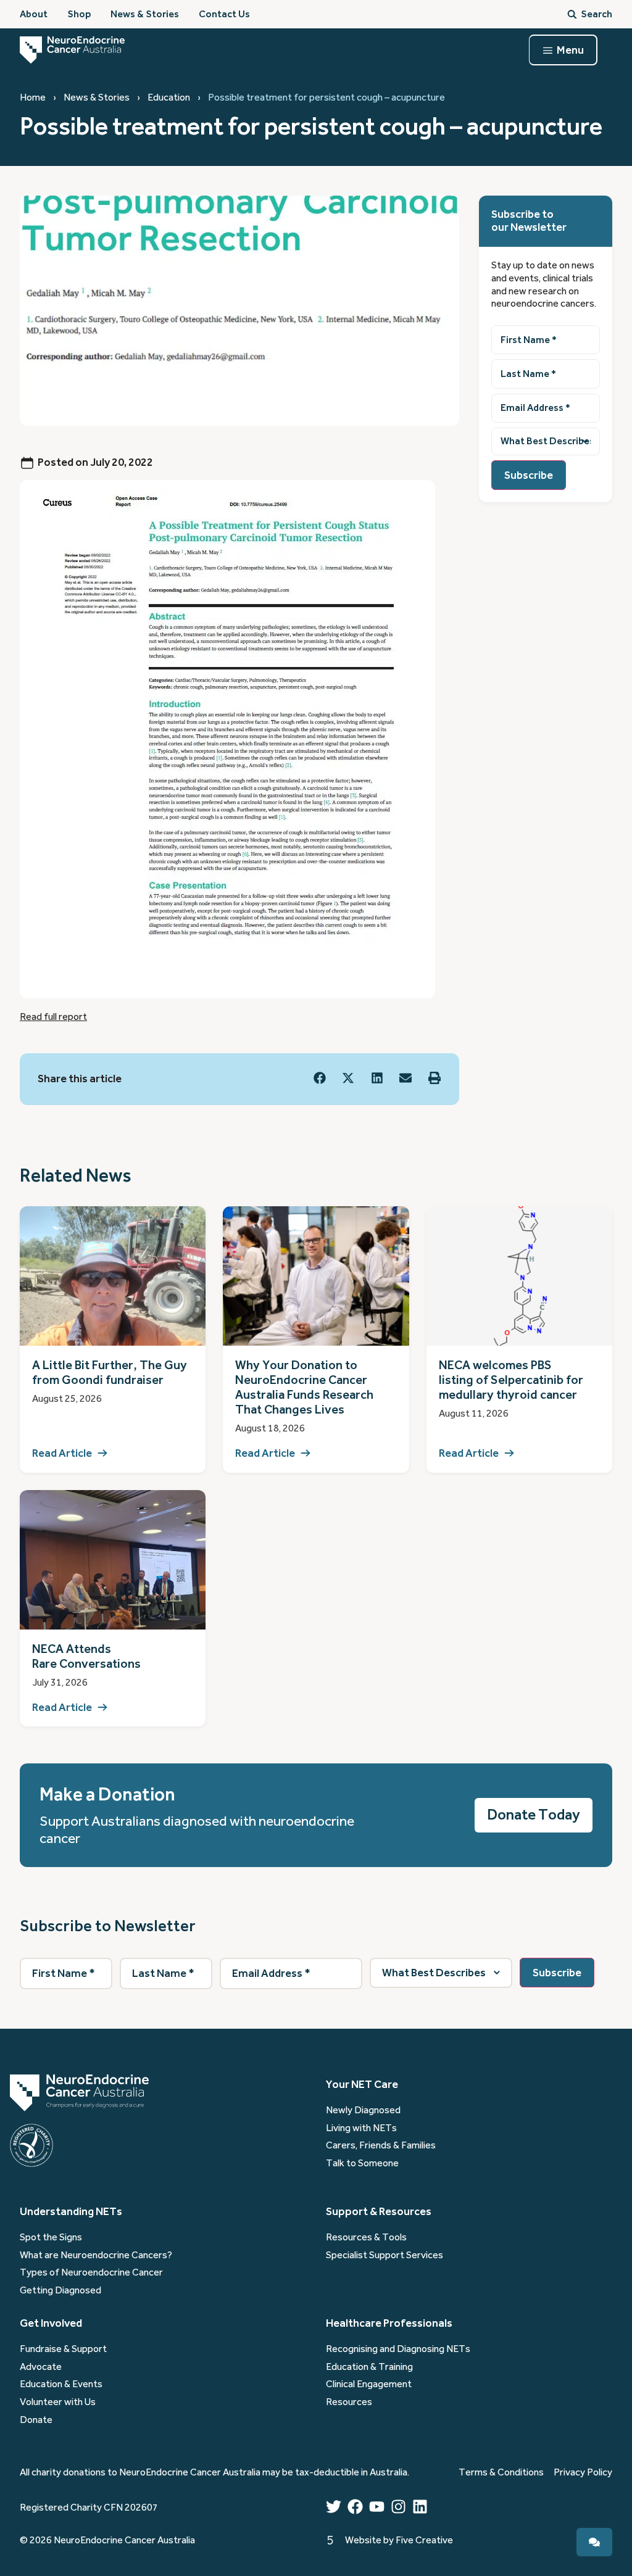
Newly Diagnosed (363, 2110)
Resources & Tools (366, 2237)
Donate (36, 2420)
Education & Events (61, 2384)
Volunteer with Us (58, 2402)
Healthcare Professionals (389, 2323)
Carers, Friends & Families (381, 2145)
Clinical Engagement (369, 2384)
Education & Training (369, 2367)
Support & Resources (379, 2211)
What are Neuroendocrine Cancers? (96, 2255)
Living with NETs (361, 2128)
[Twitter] (334, 2507)
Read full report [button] (53, 1017)
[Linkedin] (420, 2507)
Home (33, 97)
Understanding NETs (71, 2211)
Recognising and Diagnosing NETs (398, 2349)
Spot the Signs (51, 2237)
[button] (320, 1078)
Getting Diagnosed (60, 2290)
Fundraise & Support (63, 2349)
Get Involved (51, 2323)
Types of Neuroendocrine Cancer (91, 2272)
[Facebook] (355, 2507)
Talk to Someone (362, 2163)
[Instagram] (398, 2507)
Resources (349, 2402)
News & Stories (97, 97)
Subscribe (529, 475)
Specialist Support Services (385, 2255)
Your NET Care (362, 2084)
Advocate (41, 2367)
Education (169, 97)
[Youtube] (377, 2507)
